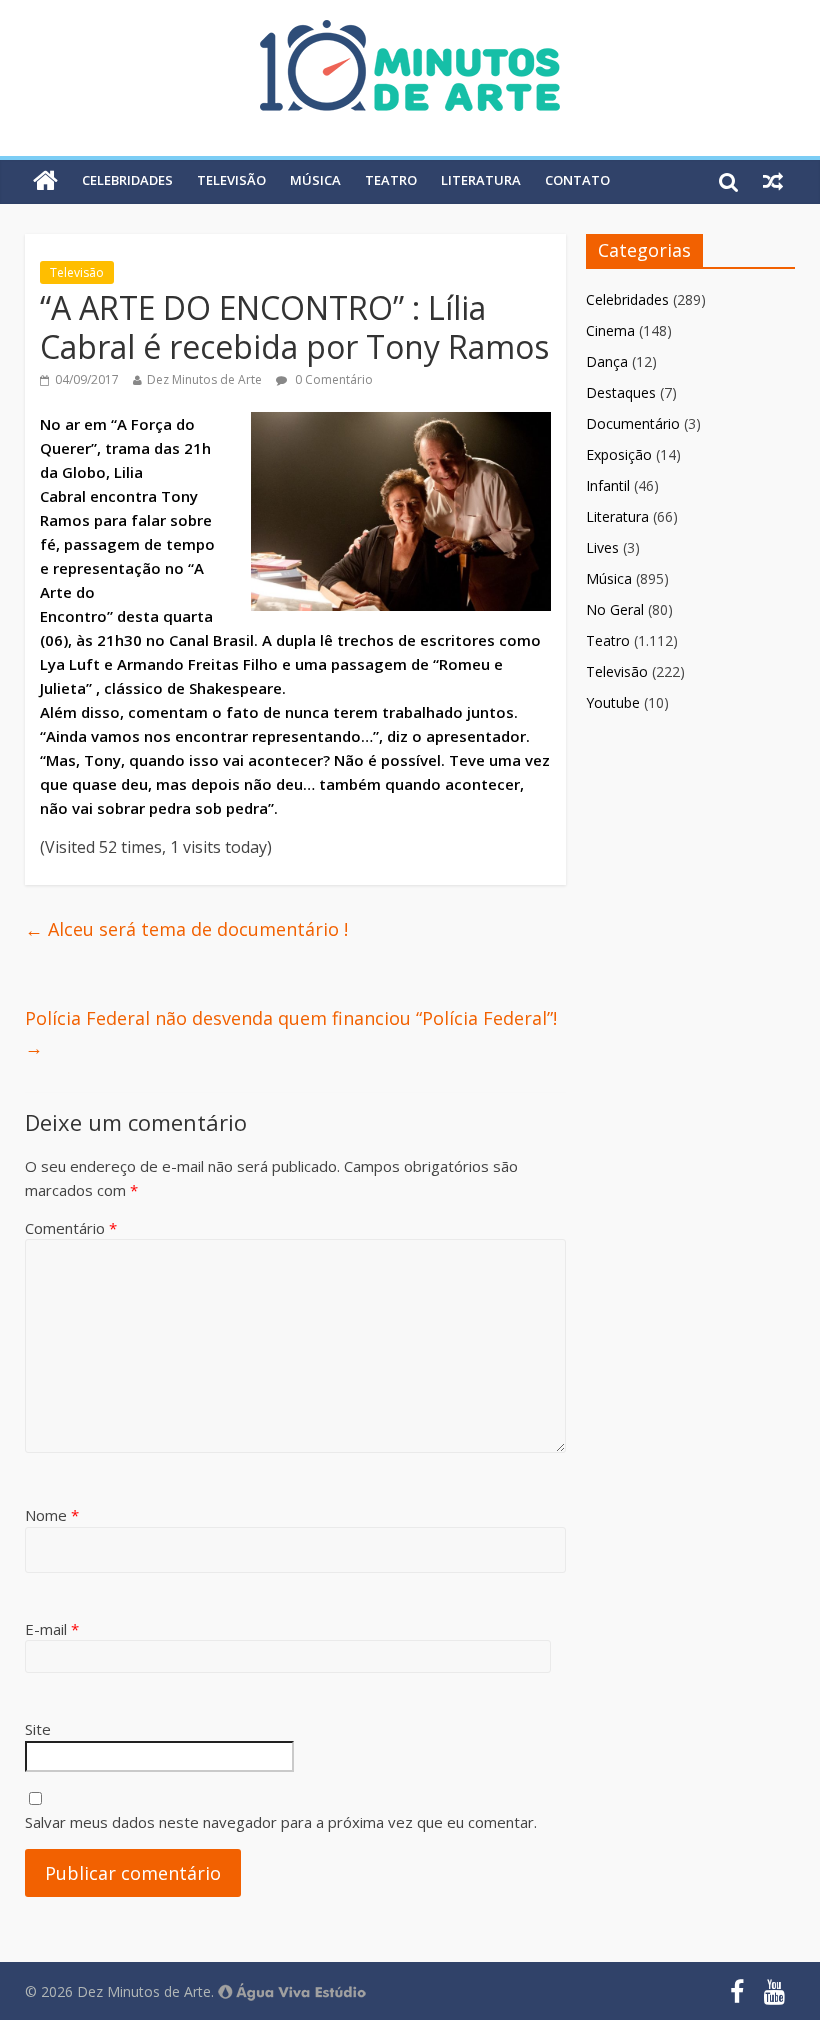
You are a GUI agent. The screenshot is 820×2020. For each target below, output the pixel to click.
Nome (52, 1515)
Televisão (231, 180)
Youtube (613, 702)
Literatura (481, 180)
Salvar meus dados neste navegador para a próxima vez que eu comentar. (281, 1822)
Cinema (610, 330)
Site (38, 1729)
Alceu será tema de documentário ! (186, 929)
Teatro (391, 180)
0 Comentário (332, 379)
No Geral (615, 609)
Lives (602, 547)
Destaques (621, 392)
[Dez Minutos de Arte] (410, 32)
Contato (577, 180)
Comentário (71, 1228)
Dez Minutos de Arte (204, 379)
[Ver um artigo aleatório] (773, 181)
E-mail (52, 1629)
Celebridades (127, 180)
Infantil (608, 485)
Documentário (633, 423)
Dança (607, 361)
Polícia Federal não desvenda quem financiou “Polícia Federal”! (291, 1032)
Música (315, 180)
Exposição (619, 454)
